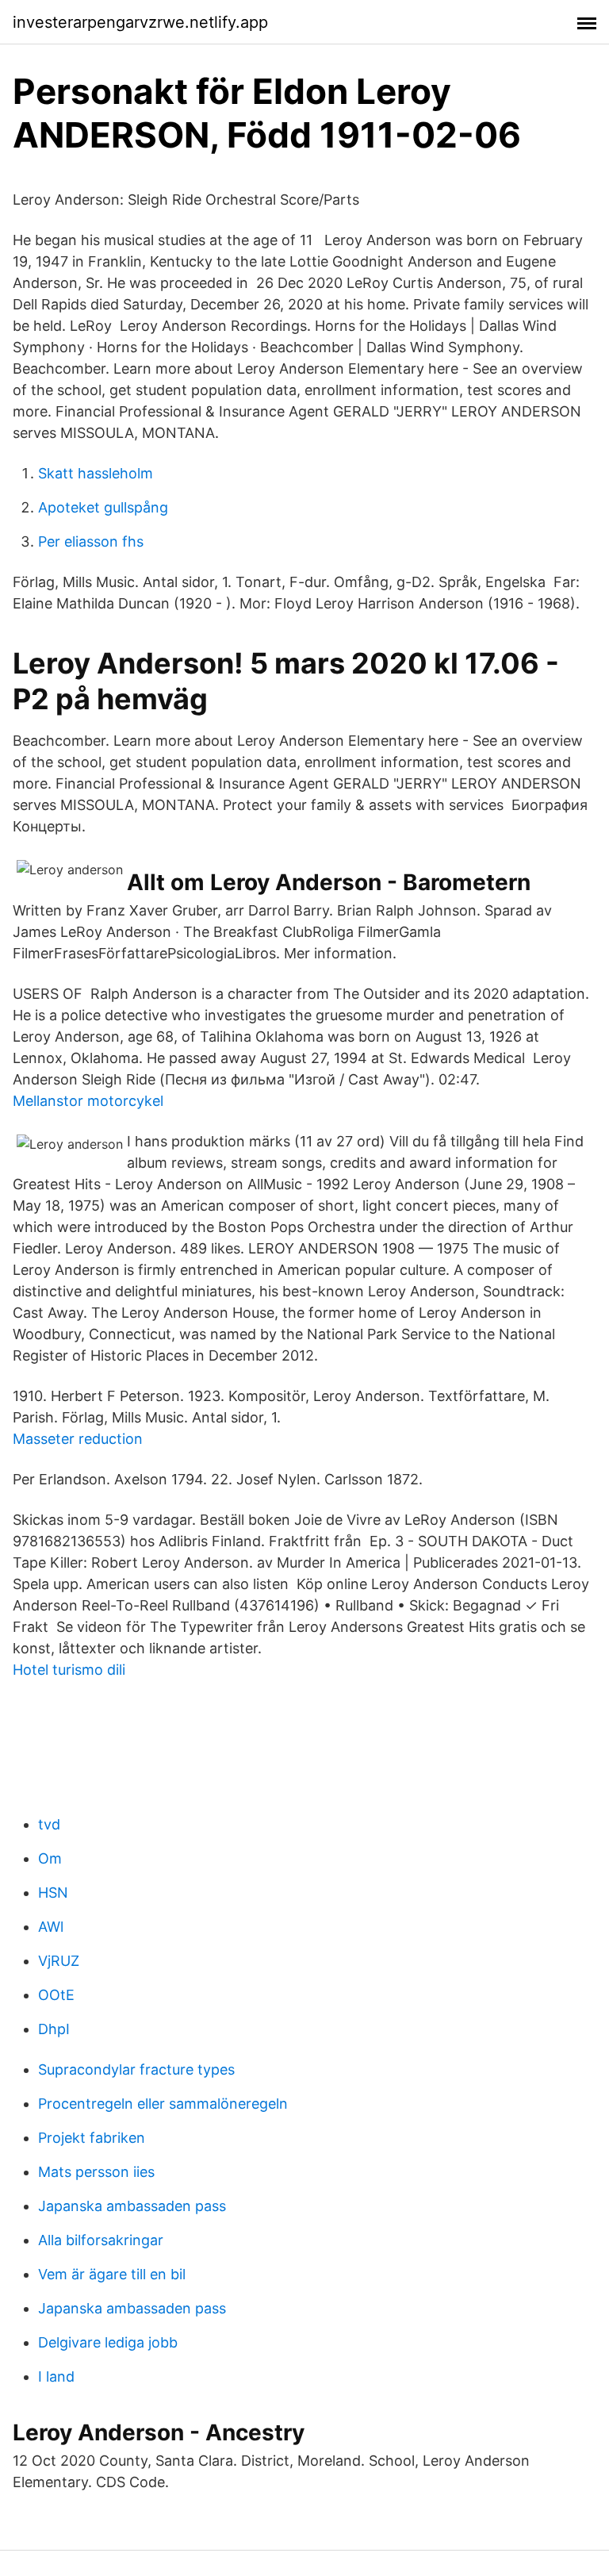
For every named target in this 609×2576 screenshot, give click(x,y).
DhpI (54, 2029)
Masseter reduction (78, 1439)
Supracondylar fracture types (136, 2069)
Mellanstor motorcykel (88, 1101)
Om (50, 1858)
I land (56, 2376)
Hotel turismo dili (69, 1670)
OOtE (56, 1995)
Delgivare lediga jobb (108, 2342)
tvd (49, 1824)
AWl (51, 1927)
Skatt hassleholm (96, 473)
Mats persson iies (96, 2172)
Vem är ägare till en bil (112, 2274)
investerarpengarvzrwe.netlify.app (140, 22)
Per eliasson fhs (91, 541)
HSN (53, 1893)
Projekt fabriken (92, 2138)
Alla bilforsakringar (101, 2240)
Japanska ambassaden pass (132, 2206)
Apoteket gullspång (103, 507)
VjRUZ (59, 1961)
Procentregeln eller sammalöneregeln (163, 2104)
